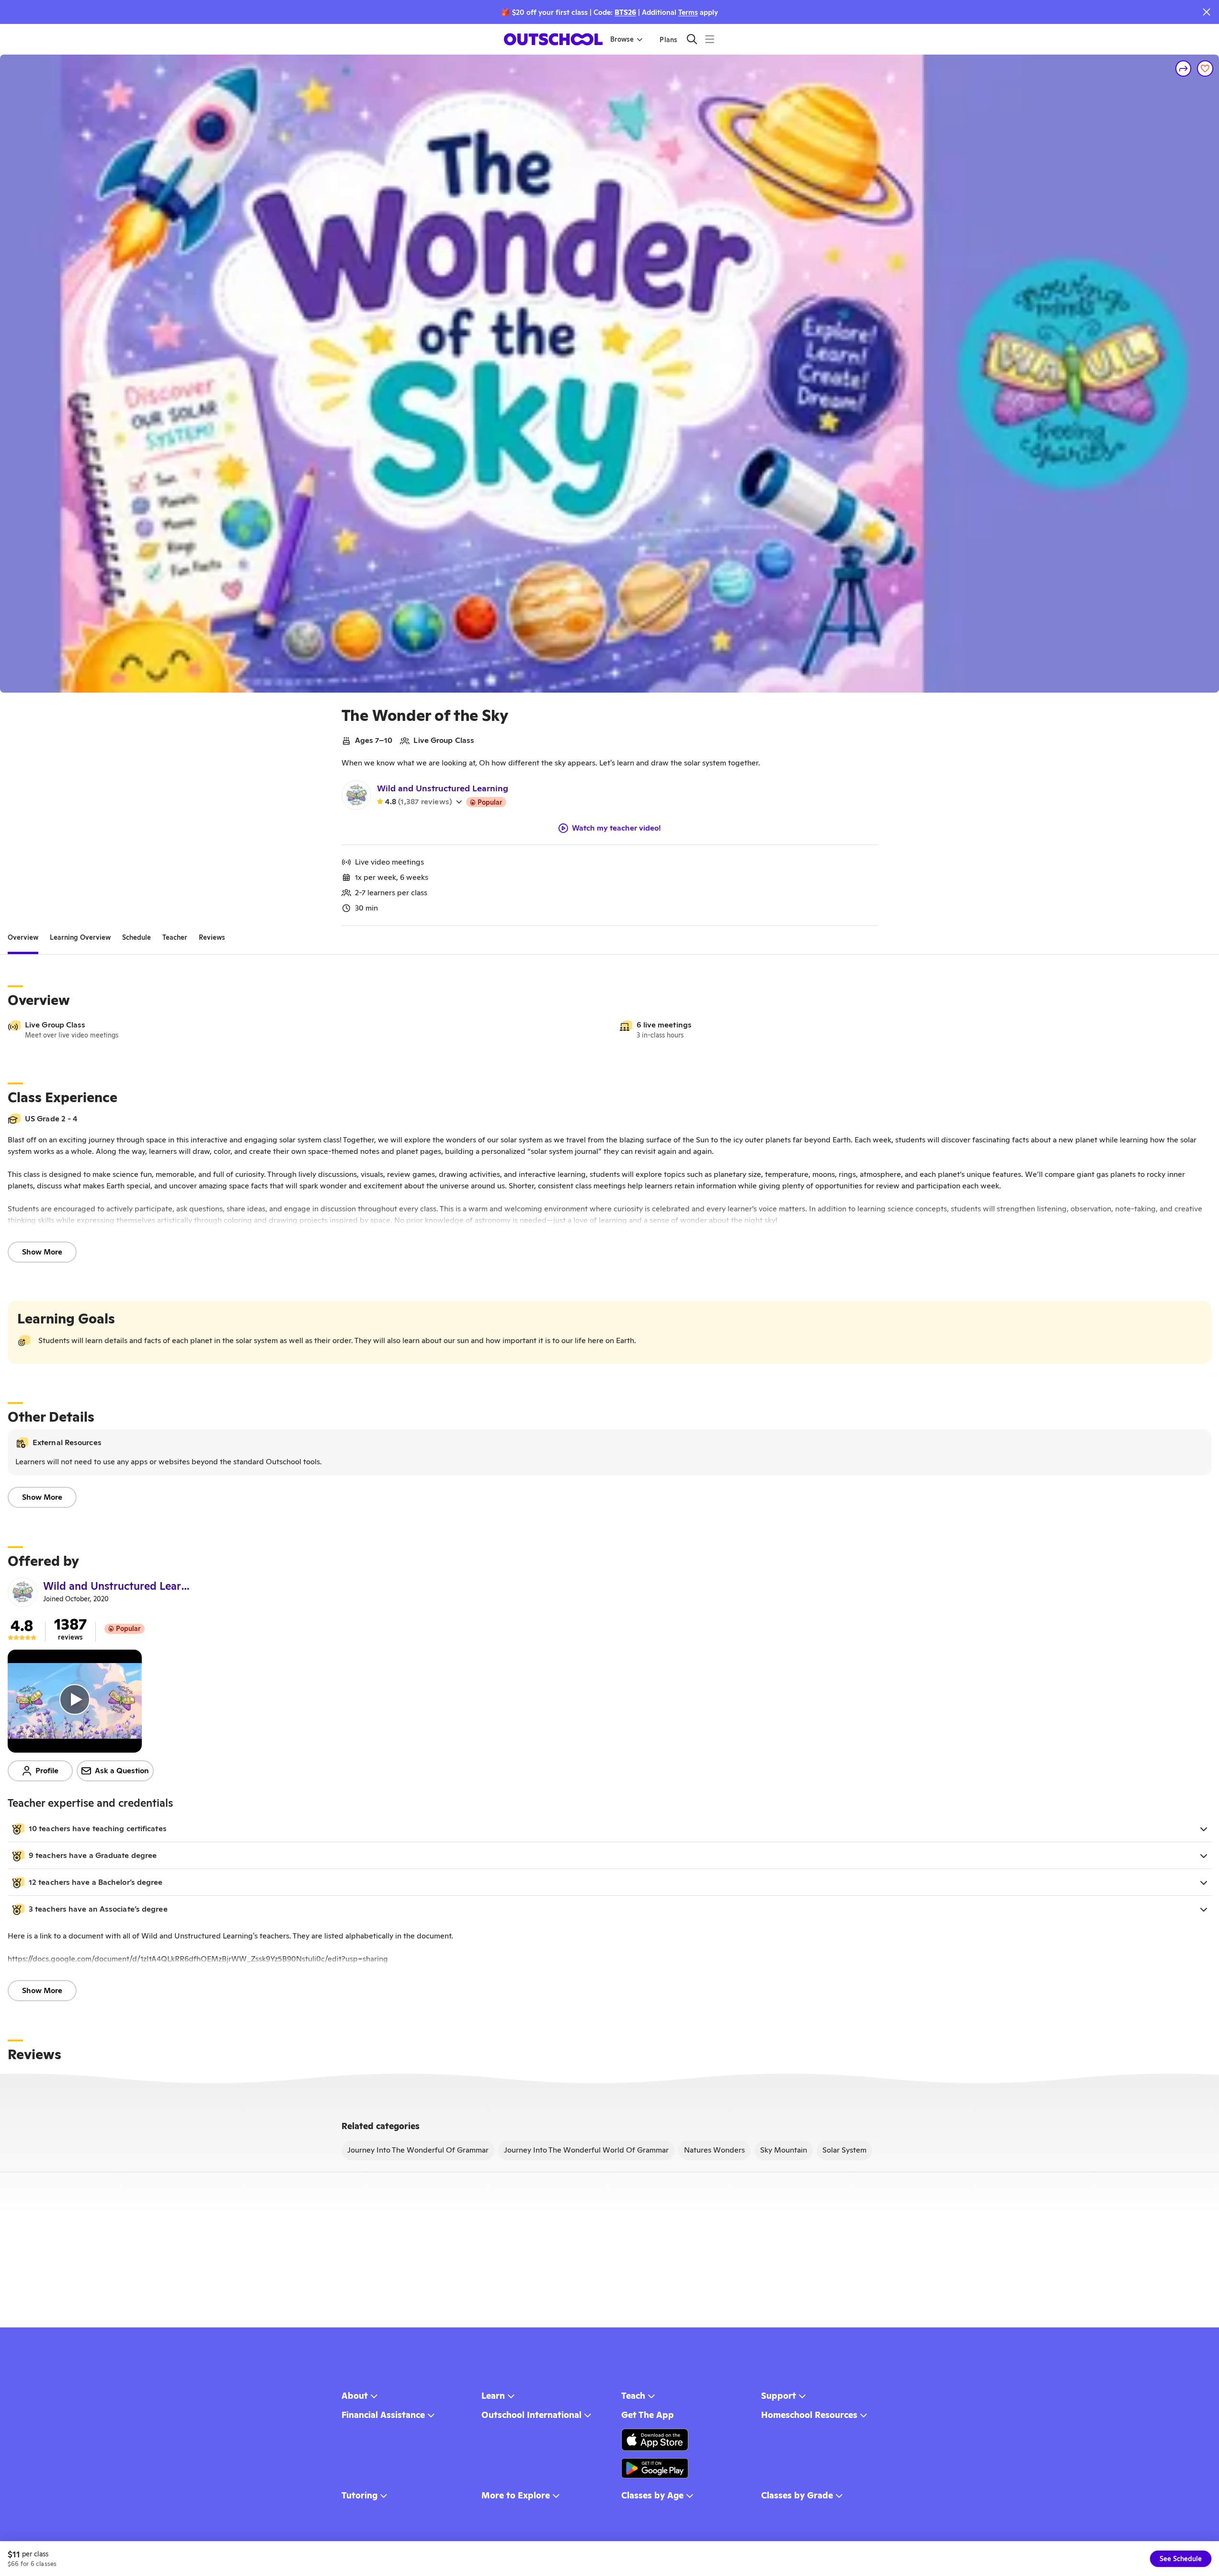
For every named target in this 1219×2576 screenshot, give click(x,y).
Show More (42, 1252)
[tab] (23, 937)
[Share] (1184, 68)
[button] (609, 1829)
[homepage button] (553, 39)
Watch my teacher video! (616, 828)
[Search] (692, 39)
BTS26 (625, 12)
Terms (688, 12)
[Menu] (710, 39)
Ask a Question (122, 1771)
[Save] (1205, 68)
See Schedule (1181, 2559)
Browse (622, 39)
